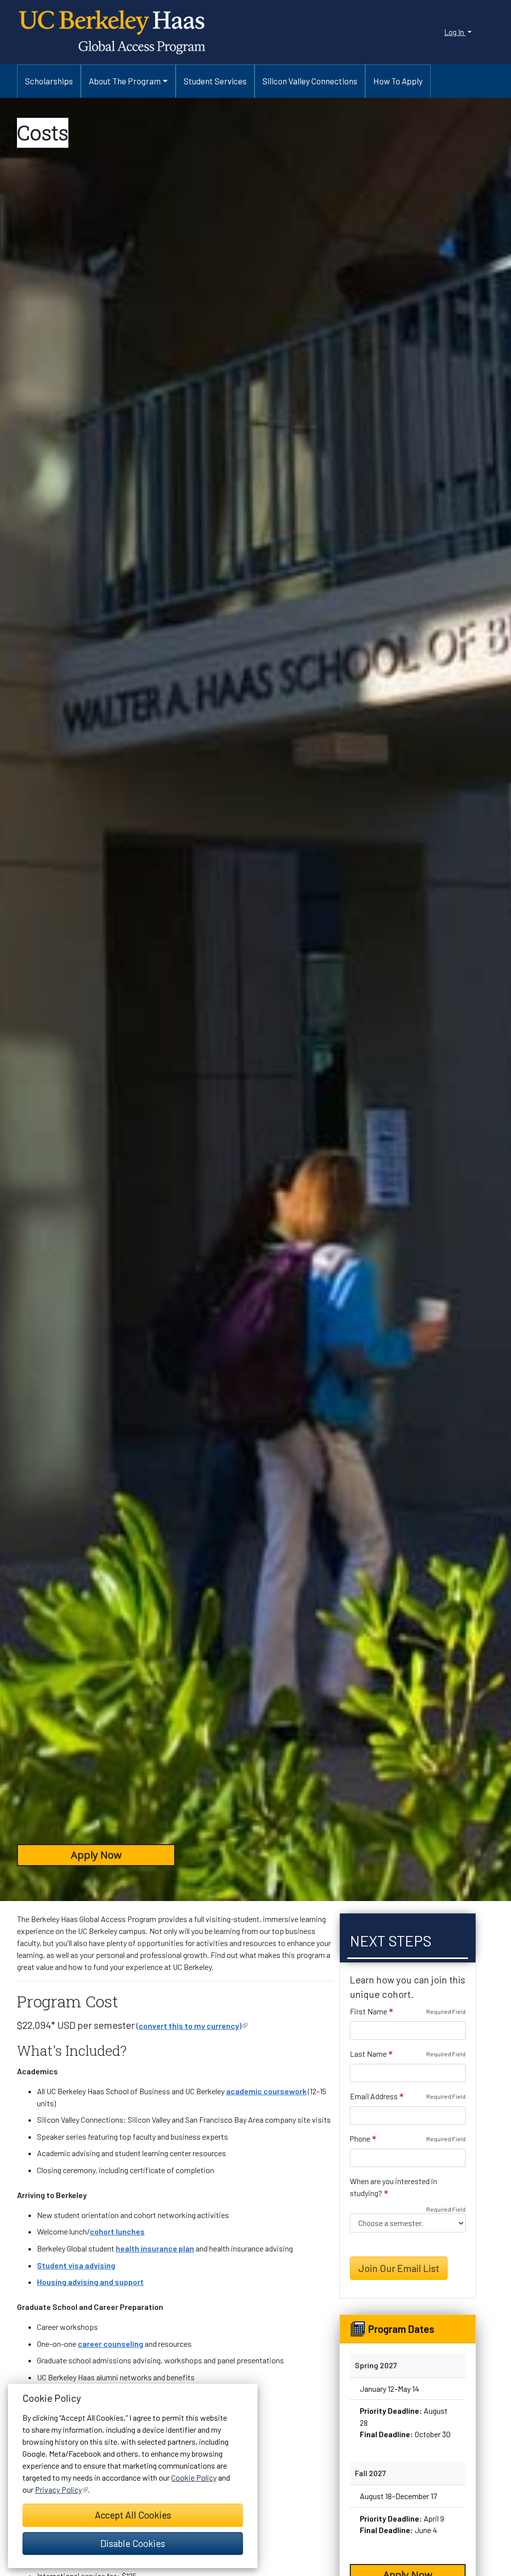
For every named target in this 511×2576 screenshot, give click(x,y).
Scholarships (49, 81)
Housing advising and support (90, 2282)
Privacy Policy (61, 2489)
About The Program (125, 81)
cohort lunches (117, 2231)
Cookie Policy (194, 2477)
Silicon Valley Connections (310, 81)
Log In (455, 32)
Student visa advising (76, 2265)
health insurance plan (155, 2248)
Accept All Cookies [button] (133, 2515)
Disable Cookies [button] (133, 2543)
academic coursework (266, 2091)
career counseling (111, 2344)
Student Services (215, 81)
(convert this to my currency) (192, 2026)
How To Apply (398, 81)
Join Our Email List (399, 2268)
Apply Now (96, 1855)
